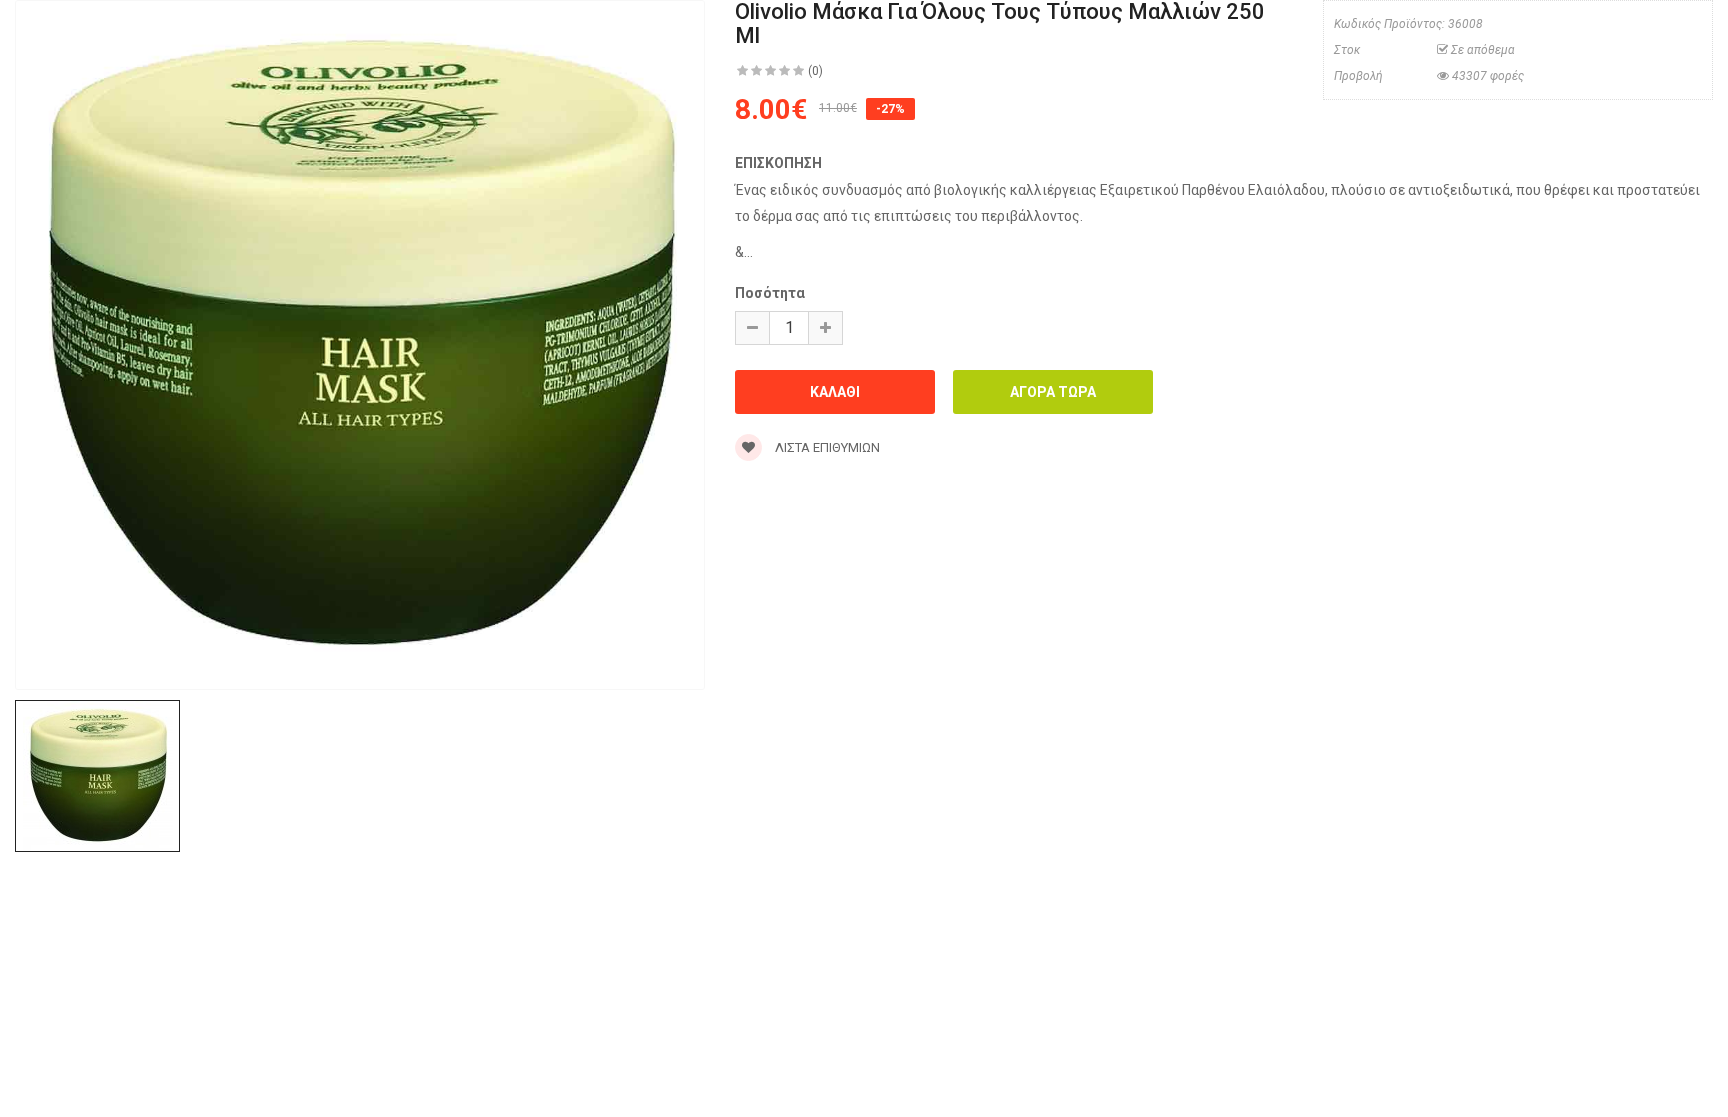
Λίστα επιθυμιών (826, 447)
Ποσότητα (770, 293)
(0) (815, 71)
